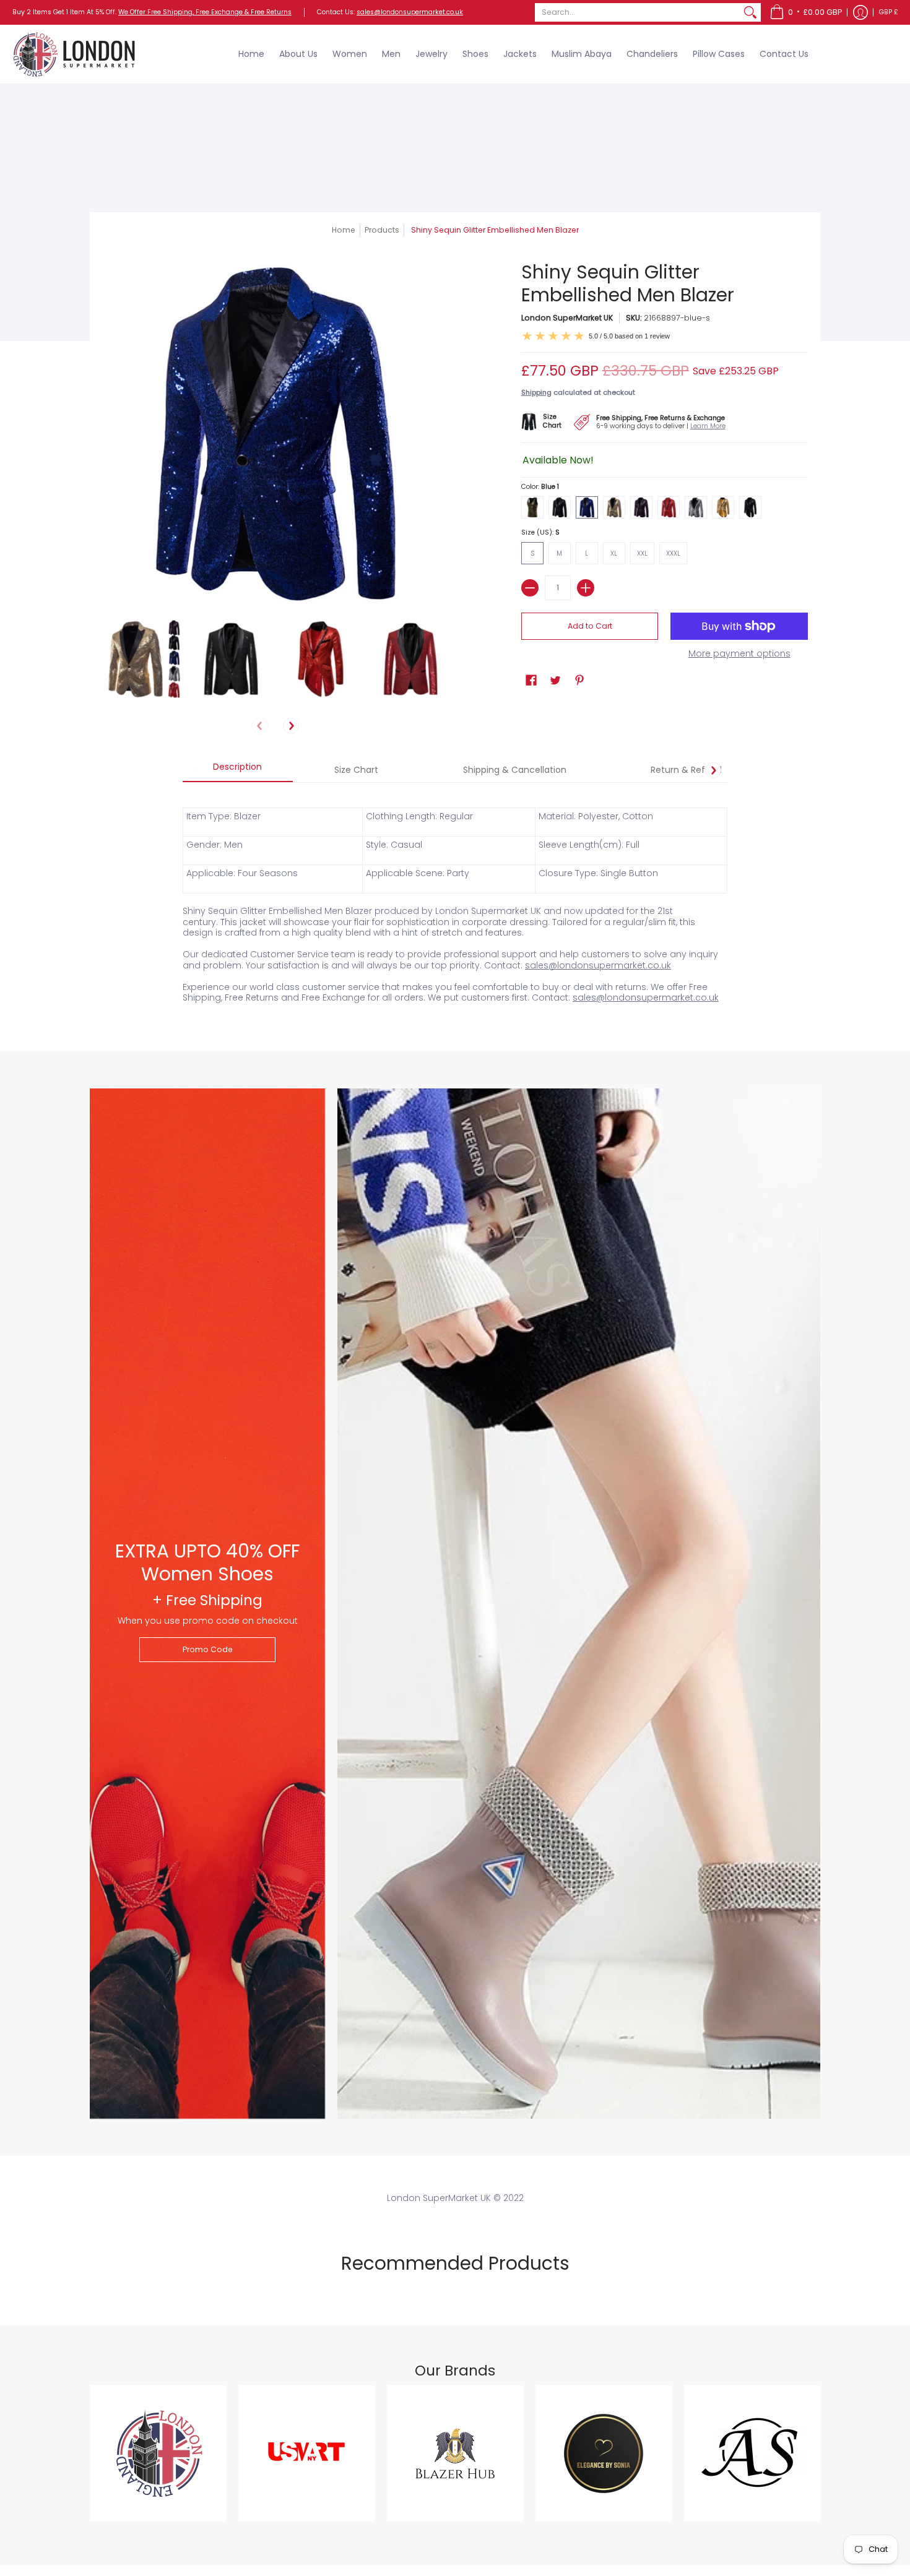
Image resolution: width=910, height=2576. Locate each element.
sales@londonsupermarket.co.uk (410, 12)
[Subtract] (530, 588)
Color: (540, 487)
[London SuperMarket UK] (74, 54)
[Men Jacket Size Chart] (548, 420)
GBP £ (889, 12)
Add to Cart (590, 626)
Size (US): (540, 532)
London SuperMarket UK (567, 318)
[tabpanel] (455, 898)
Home (344, 230)
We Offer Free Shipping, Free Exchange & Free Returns (205, 12)
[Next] (291, 726)
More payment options (739, 654)
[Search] (750, 12)
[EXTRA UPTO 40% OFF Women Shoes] (207, 1604)
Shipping (536, 392)
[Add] (586, 588)
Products (382, 230)
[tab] (238, 770)
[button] (806, 12)
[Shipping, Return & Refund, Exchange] (656, 420)
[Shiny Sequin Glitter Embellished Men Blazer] (141, 659)
